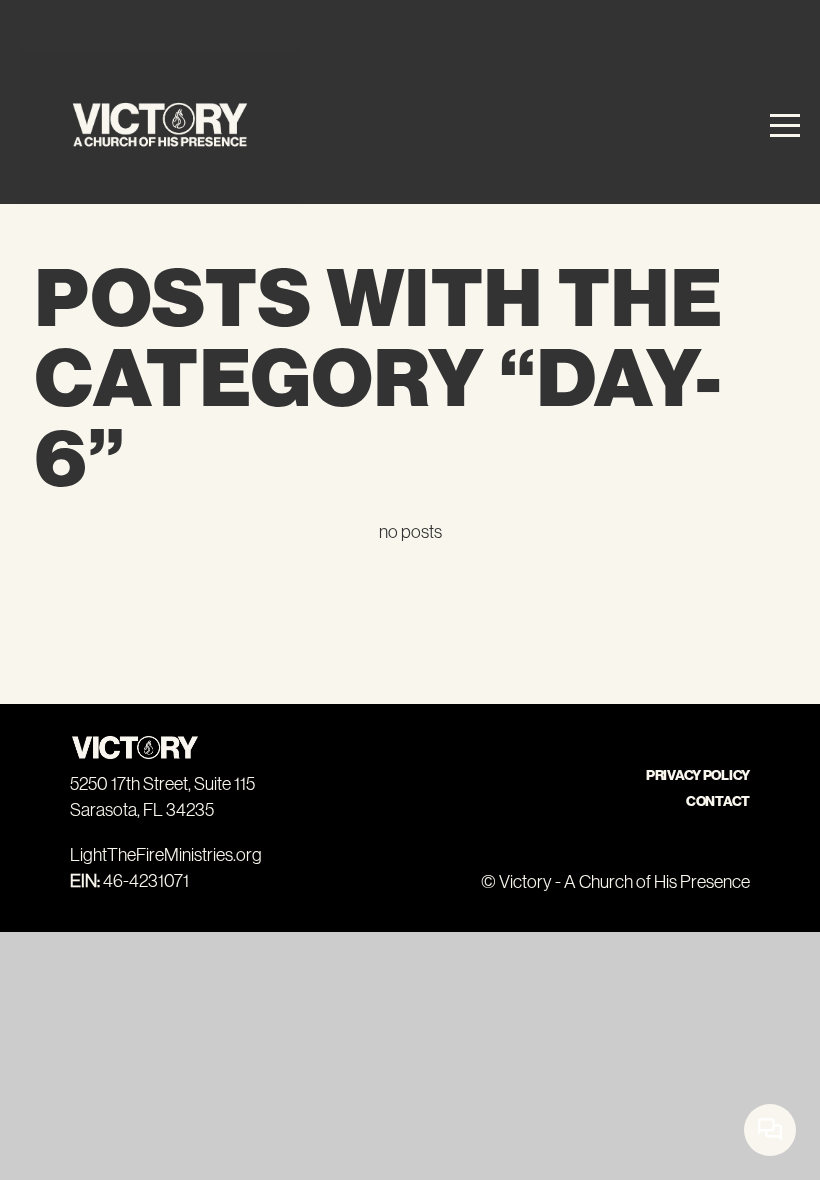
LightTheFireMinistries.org (166, 854)
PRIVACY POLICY (698, 775)
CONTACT (718, 801)
